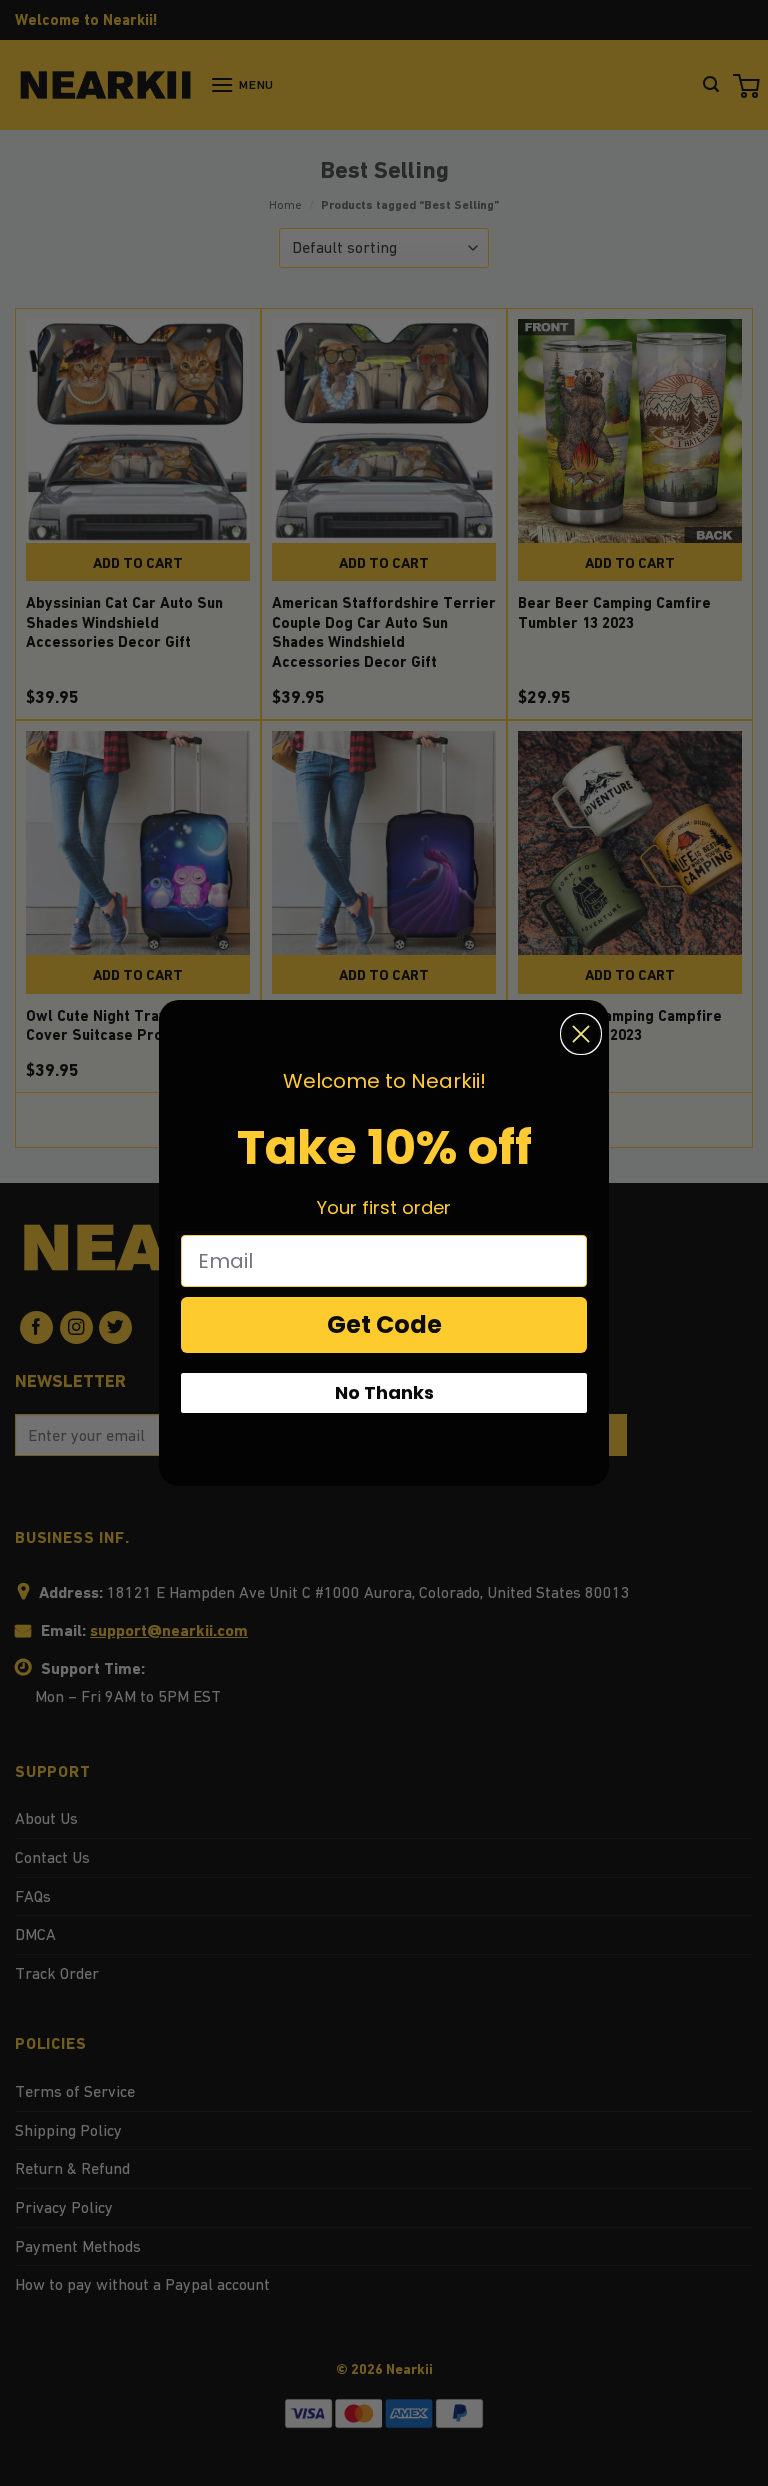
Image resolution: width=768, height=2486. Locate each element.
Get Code (384, 1324)
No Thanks (384, 1392)
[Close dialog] (581, 1034)
